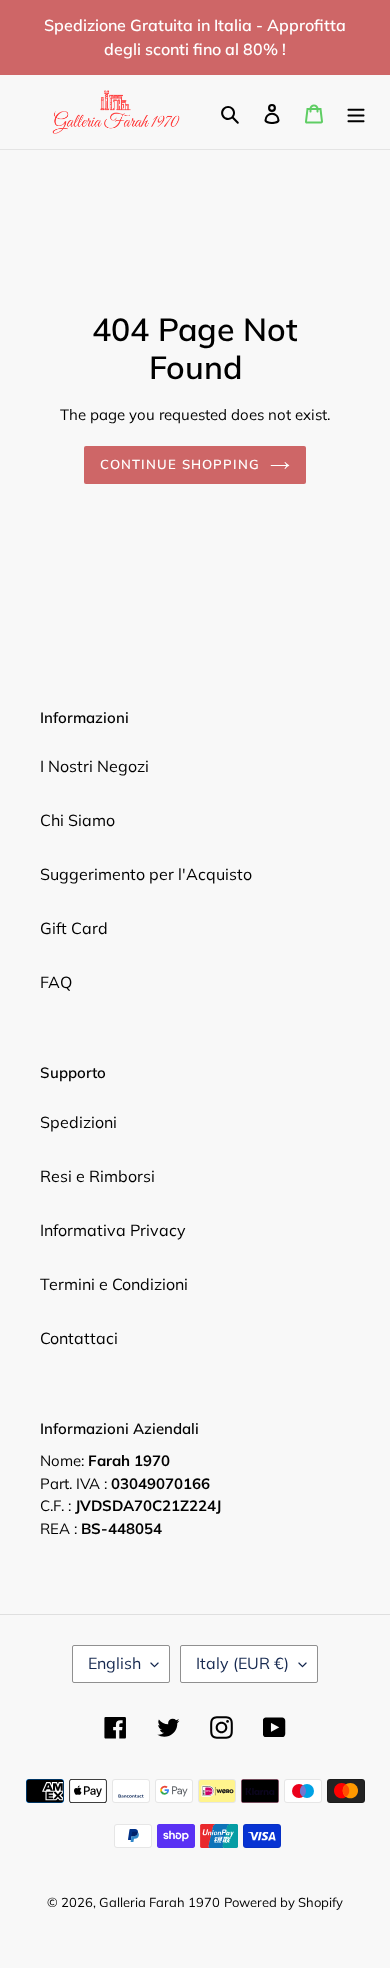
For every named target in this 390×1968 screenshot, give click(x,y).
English (114, 1663)
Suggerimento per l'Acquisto (146, 874)
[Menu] (356, 112)
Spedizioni (78, 1122)
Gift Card (74, 928)
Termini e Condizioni (114, 1284)
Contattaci (79, 1338)
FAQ (56, 982)
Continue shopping (180, 464)
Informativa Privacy (113, 1230)
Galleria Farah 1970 (159, 1902)
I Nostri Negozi (94, 766)
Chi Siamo (77, 820)
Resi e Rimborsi (97, 1176)
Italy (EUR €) (242, 1663)
